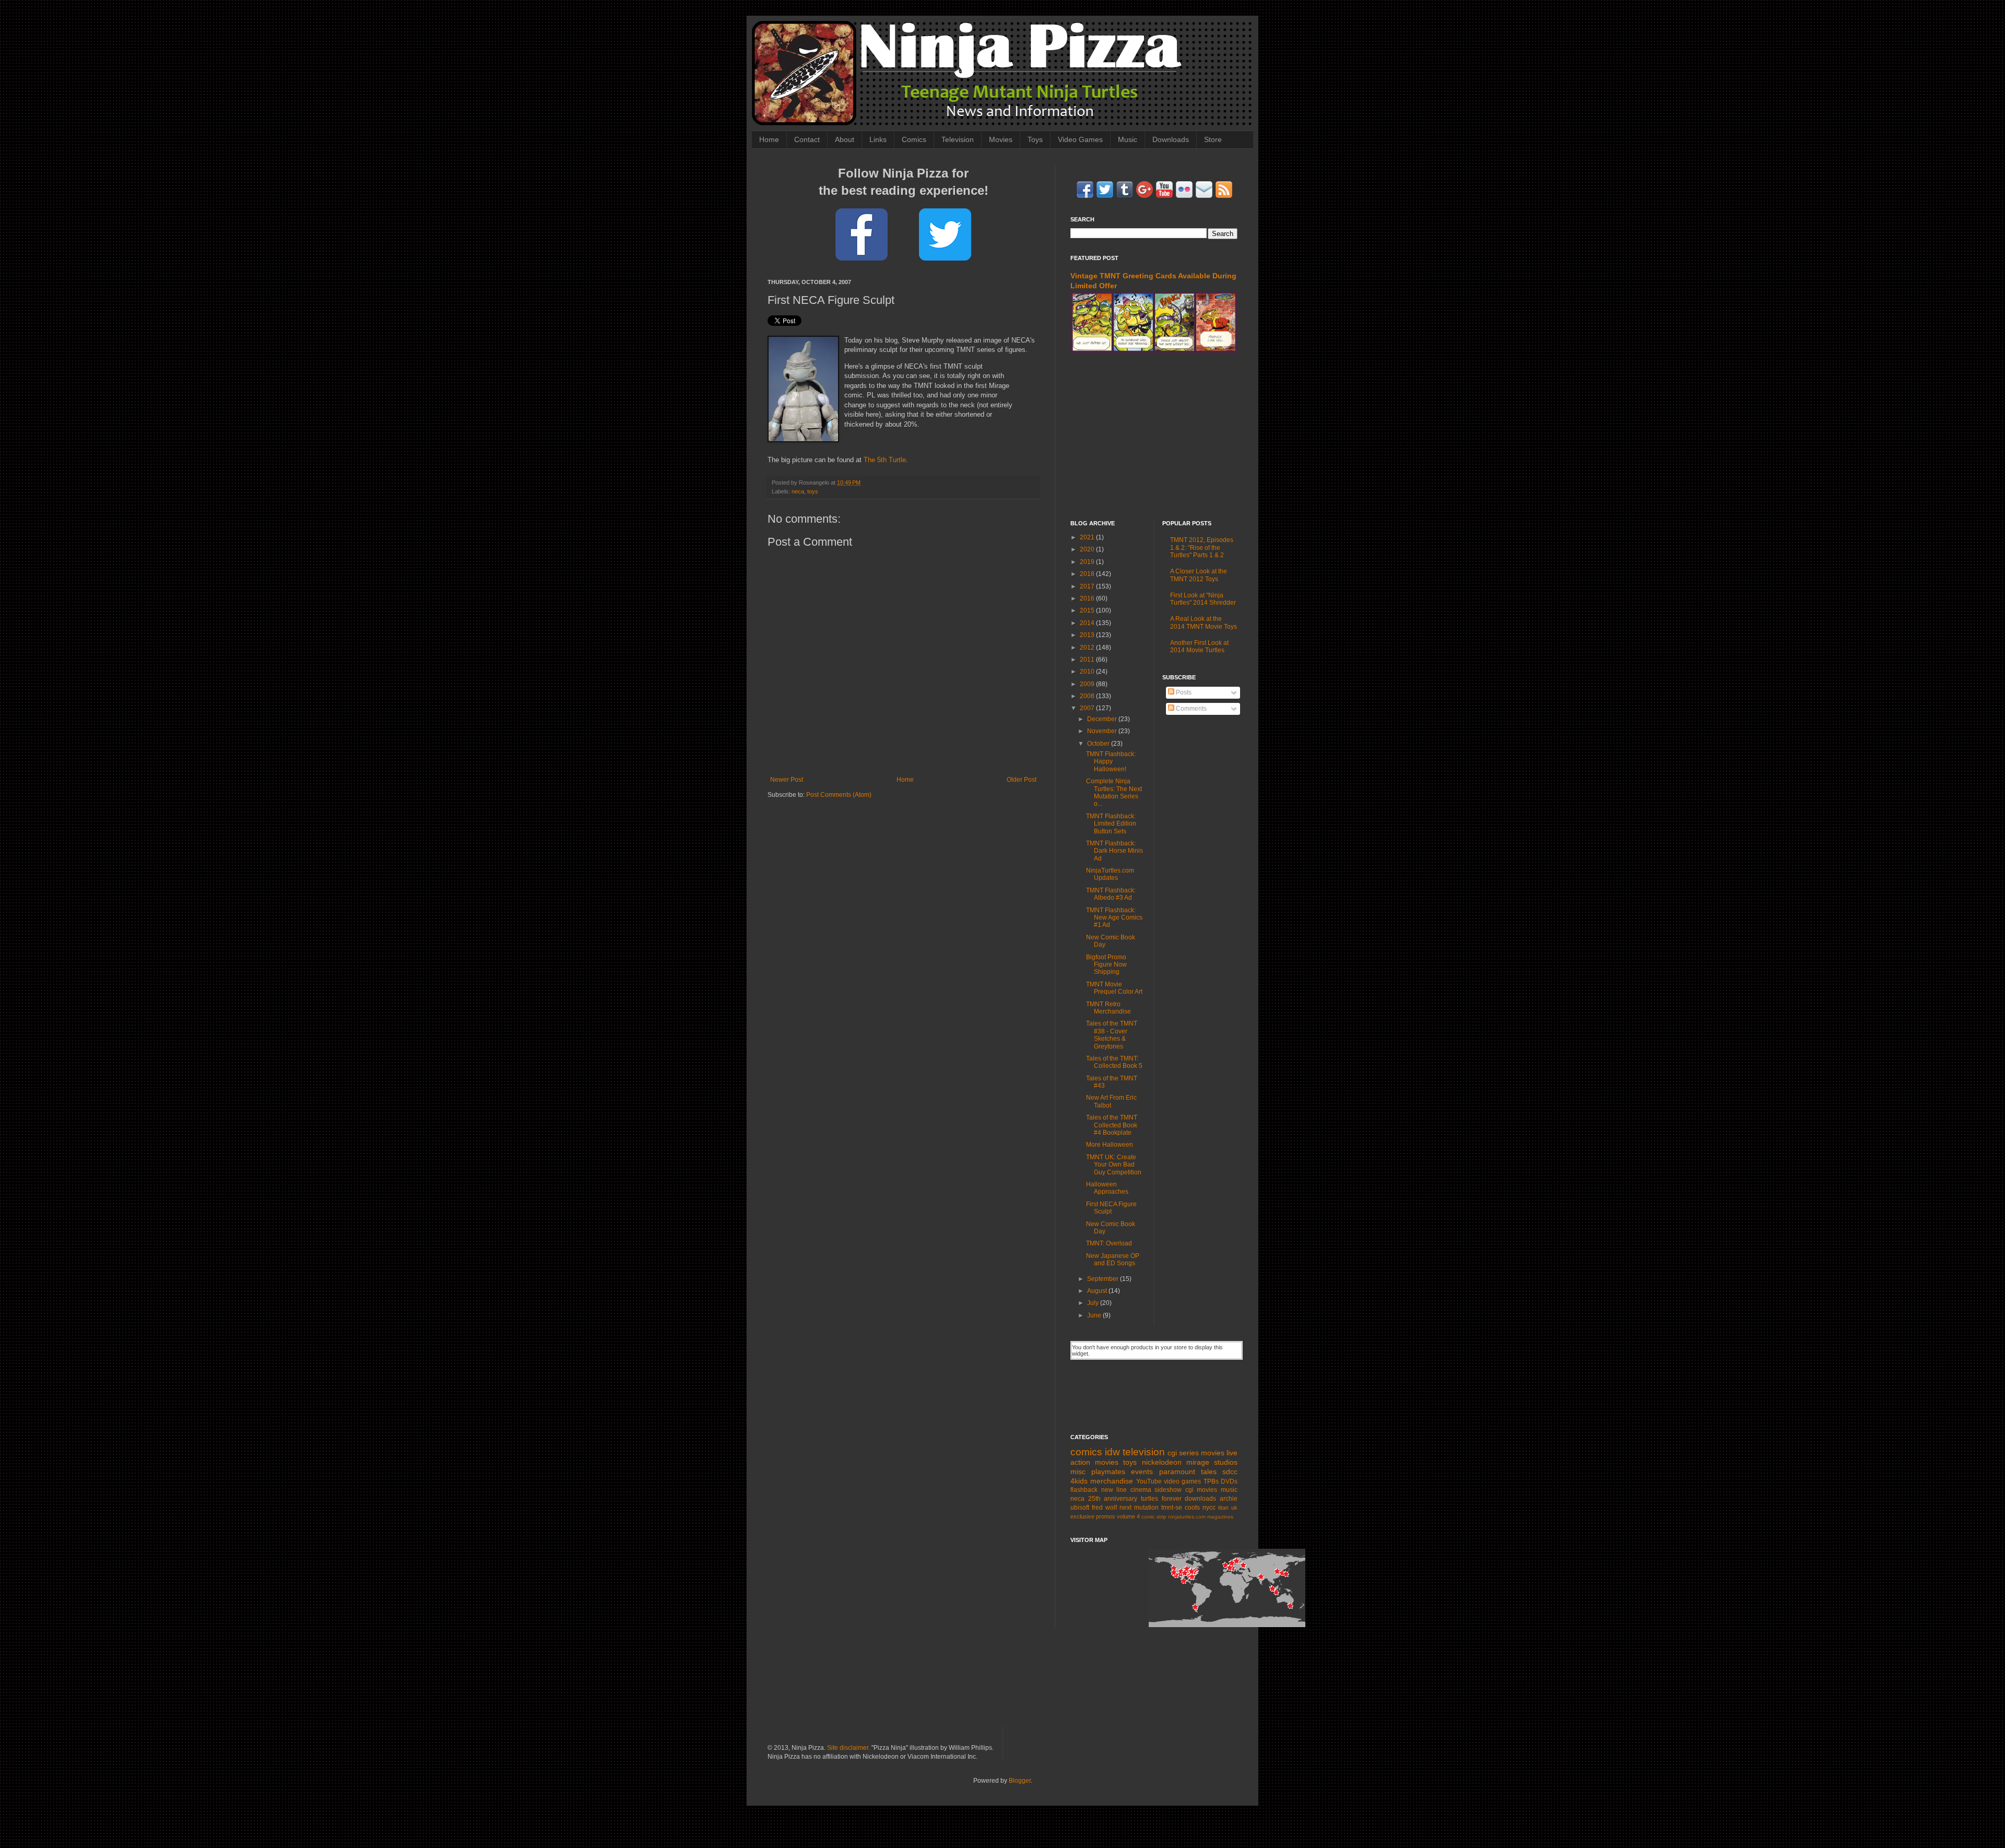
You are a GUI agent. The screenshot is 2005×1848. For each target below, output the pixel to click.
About (845, 139)
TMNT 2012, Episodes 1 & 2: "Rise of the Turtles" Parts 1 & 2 (1202, 548)
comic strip (1154, 1517)
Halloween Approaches (1107, 1188)
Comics (914, 139)
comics (1086, 1452)
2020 (1088, 549)
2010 (1088, 672)
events (1142, 1472)
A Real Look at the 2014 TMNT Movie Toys (1204, 622)
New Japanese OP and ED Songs (1113, 1260)
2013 (1088, 635)
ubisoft (1080, 1508)
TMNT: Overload (1109, 1243)
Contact (807, 139)
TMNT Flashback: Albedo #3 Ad (1111, 894)
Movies (1001, 139)
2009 (1088, 684)
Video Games (1080, 139)
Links (878, 139)
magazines (1220, 1517)
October (1099, 744)
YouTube (1149, 1481)
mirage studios (1212, 1462)
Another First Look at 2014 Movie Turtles (1199, 646)
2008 (1088, 696)
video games (1182, 1481)
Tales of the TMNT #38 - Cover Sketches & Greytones (1112, 1035)
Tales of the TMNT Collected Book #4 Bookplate (1112, 1125)
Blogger (1020, 1781)
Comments (1190, 709)
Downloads (1171, 139)
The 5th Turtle (885, 460)
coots (1192, 1508)
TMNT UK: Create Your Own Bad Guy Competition (1114, 1165)
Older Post (1022, 780)
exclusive (1082, 1516)
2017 (1088, 586)
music (1229, 1490)
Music (1128, 139)
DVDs (1229, 1481)
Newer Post (787, 780)
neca (798, 491)
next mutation (1139, 1508)
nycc (1209, 1508)
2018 (1088, 574)
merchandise (1112, 1481)
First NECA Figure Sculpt (1111, 1208)
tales (1209, 1472)
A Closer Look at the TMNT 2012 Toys (1199, 575)
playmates (1108, 1472)
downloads (1200, 1499)
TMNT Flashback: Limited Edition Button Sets (1111, 824)
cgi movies (1201, 1490)
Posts (1183, 692)
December (1103, 719)
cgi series (1183, 1453)
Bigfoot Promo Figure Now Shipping (1106, 965)
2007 (1088, 708)
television (1144, 1452)
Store (1213, 139)
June (1095, 1315)
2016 (1088, 598)
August (1098, 1291)
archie (1229, 1499)
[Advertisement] (1154, 437)
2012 (1088, 648)
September (1104, 1279)
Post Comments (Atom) (839, 795)
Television (958, 139)
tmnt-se (1172, 1508)
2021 (1088, 537)
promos (1106, 1516)
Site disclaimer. (848, 1748)
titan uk (1228, 1508)
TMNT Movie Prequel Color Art (1114, 988)
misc (1078, 1472)
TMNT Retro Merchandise (1108, 1008)
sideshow (1168, 1490)
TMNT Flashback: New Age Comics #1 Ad (1114, 918)
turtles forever (1161, 1499)
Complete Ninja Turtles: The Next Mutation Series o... (1114, 792)
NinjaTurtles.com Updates (1110, 874)
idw (1112, 1452)
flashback (1084, 1490)
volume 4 (1128, 1516)
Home (769, 139)
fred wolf (1104, 1508)
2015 (1088, 610)
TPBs (1211, 1481)
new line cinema (1126, 1490)
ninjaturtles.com (1187, 1517)
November (1103, 731)
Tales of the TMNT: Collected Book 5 (1114, 1062)
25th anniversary (1113, 1499)
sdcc (1230, 1472)
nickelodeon (1162, 1462)
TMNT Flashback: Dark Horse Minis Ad (1114, 851)
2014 (1088, 623)
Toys (1035, 139)
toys (813, 491)
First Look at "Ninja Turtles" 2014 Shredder (1203, 599)
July (1094, 1303)
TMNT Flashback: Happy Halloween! (1111, 762)
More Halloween (1110, 1145)
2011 (1088, 660)
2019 (1088, 562)
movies (1213, 1453)
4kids (1079, 1481)
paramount (1177, 1472)
